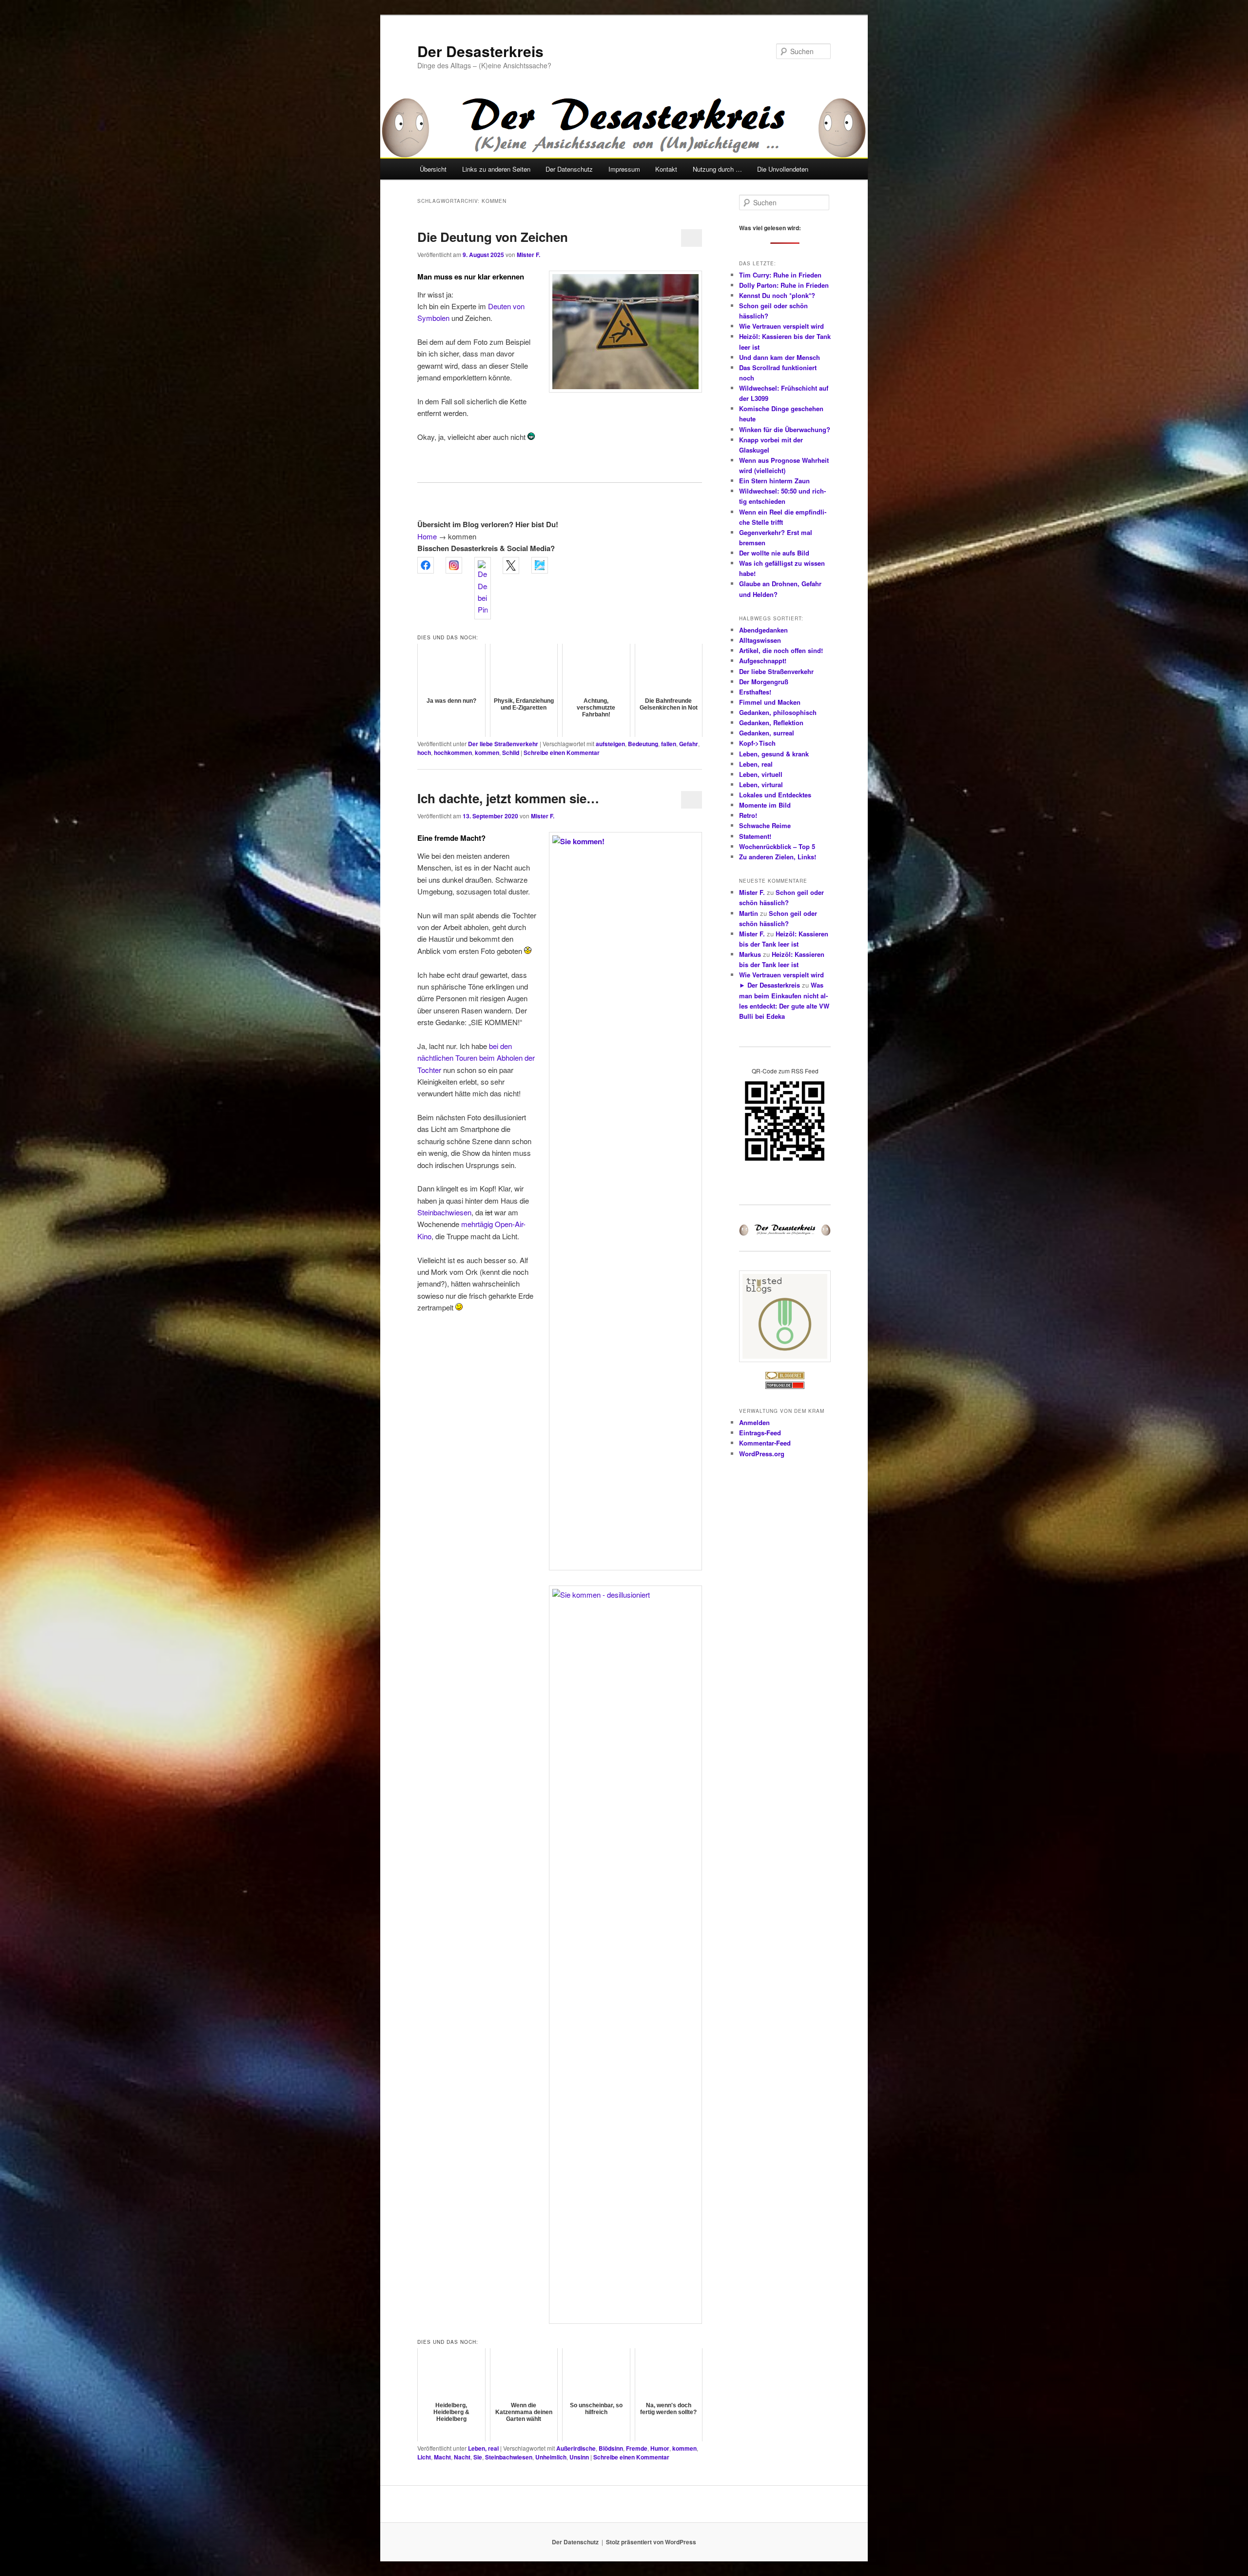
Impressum (624, 169)
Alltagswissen (760, 640)
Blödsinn (611, 2448)
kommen (487, 753)
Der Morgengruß (764, 682)
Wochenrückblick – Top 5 (777, 846)
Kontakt (666, 169)
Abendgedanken (763, 630)
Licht (424, 2457)
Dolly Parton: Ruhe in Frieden (784, 285)
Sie (478, 2457)
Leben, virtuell (761, 774)
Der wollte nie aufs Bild (774, 553)
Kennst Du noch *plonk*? (777, 295)
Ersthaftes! (755, 692)
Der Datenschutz (569, 169)
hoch (424, 753)
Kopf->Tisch (757, 743)
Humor (660, 2448)
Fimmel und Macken (770, 702)
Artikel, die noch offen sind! (781, 650)
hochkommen (453, 753)
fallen (669, 744)
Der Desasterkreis (480, 51)
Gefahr (689, 744)
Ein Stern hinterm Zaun (774, 481)
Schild (511, 753)
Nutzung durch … (717, 169)
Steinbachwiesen (444, 1212)
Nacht (462, 2457)
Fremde (637, 2448)
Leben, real (483, 2448)
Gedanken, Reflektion (771, 723)
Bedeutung (643, 744)
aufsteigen (610, 744)
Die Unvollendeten (783, 169)
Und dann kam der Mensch (780, 357)
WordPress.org (762, 1454)
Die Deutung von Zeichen (493, 237)
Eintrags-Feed (760, 1433)
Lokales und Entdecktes (775, 795)
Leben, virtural (761, 784)
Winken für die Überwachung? (785, 429)
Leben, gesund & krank (774, 754)
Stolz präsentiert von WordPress (651, 2542)
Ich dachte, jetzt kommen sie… (508, 798)
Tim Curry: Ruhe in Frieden (780, 275)
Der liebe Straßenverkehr (503, 744)
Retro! (748, 815)
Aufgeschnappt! (763, 661)
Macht (442, 2457)
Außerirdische (576, 2448)
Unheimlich (551, 2457)
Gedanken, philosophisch (778, 712)
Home (427, 536)
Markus (750, 954)
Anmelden (754, 1422)
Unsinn (579, 2457)
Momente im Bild (765, 805)
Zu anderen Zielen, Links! (778, 857)
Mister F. (528, 255)
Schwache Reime (765, 825)
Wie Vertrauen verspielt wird (781, 326)
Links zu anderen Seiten (496, 169)
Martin (749, 913)
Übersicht (433, 169)
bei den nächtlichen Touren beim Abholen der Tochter (476, 1058)
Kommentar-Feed (765, 1443)
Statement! (755, 836)
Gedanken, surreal (767, 733)
